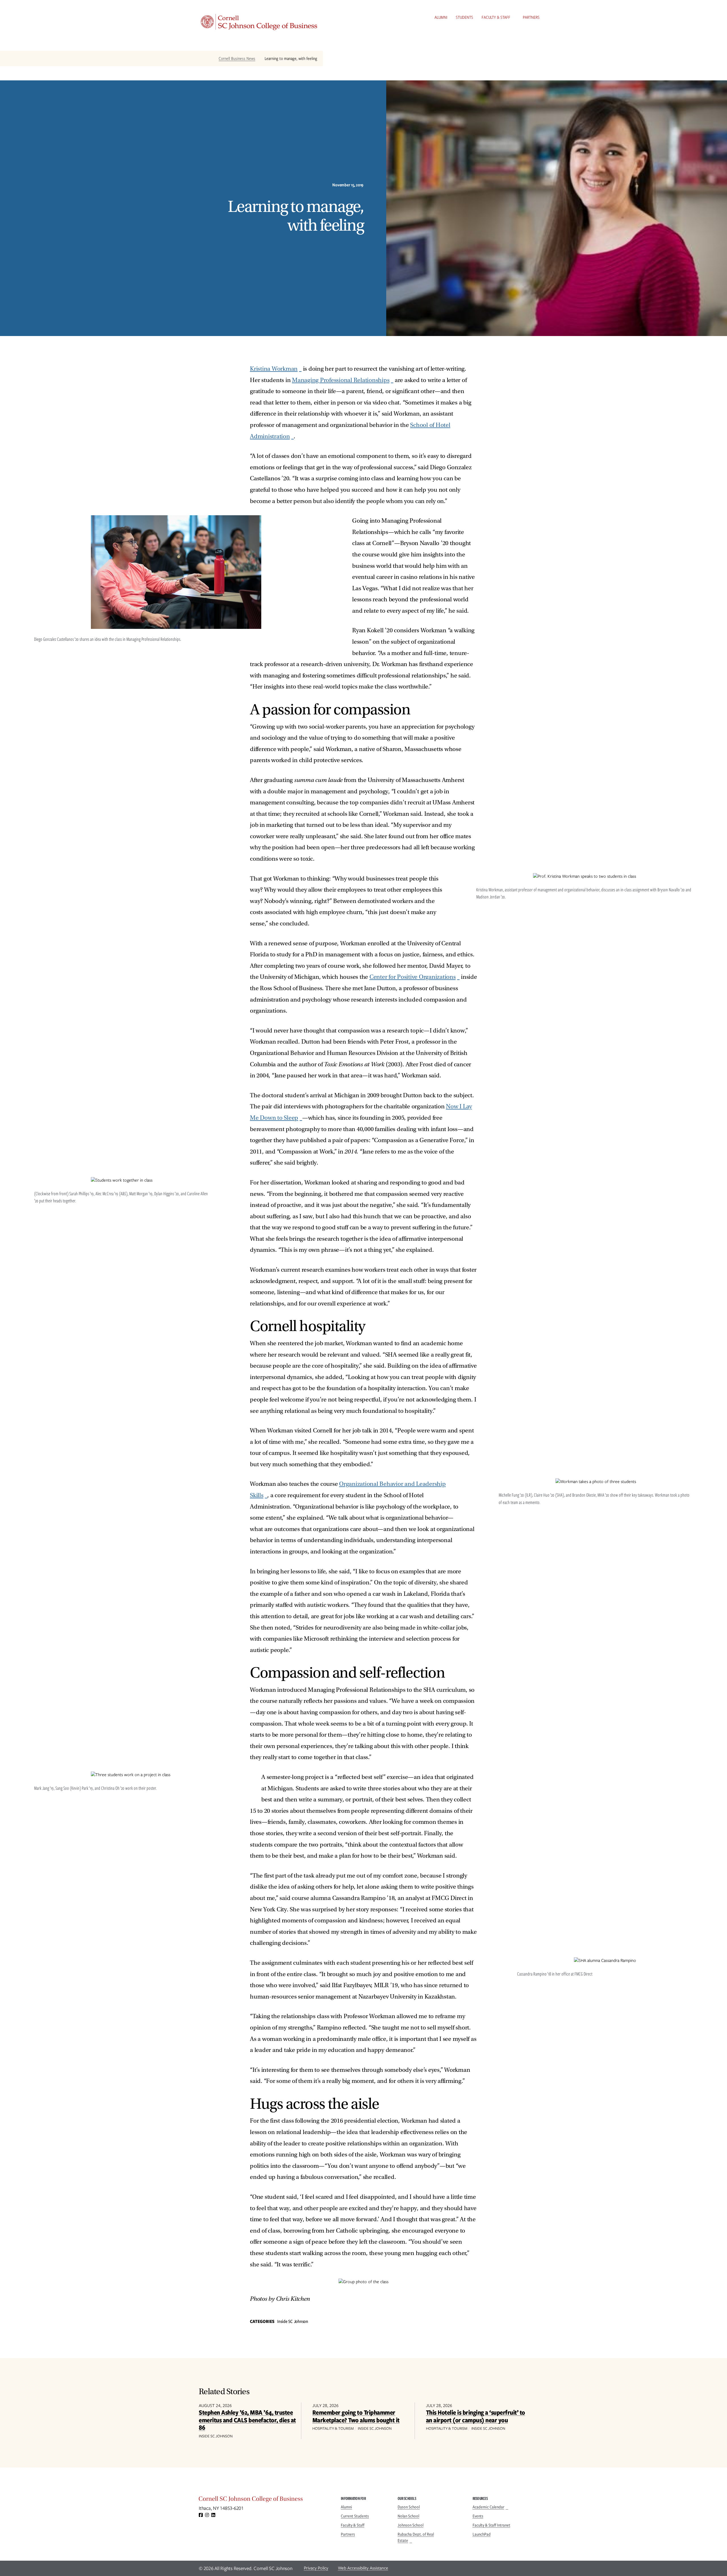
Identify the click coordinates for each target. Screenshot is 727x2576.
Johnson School (410, 2525)
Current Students (355, 2516)
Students (464, 17)
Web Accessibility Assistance (363, 2568)
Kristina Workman (274, 369)
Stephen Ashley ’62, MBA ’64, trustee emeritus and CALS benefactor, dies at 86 (247, 2420)
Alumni (441, 17)
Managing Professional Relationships (341, 380)
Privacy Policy (316, 2568)
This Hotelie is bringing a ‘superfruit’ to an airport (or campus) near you (476, 2416)
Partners (531, 17)
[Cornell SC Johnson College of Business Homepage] (264, 2500)
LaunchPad (482, 2534)
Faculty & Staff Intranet (491, 2525)
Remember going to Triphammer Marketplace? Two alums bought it (356, 2416)
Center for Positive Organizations (413, 977)
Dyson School (409, 2507)
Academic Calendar (488, 2507)
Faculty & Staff (496, 17)
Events (478, 2516)
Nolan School (408, 2516)
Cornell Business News (237, 59)
